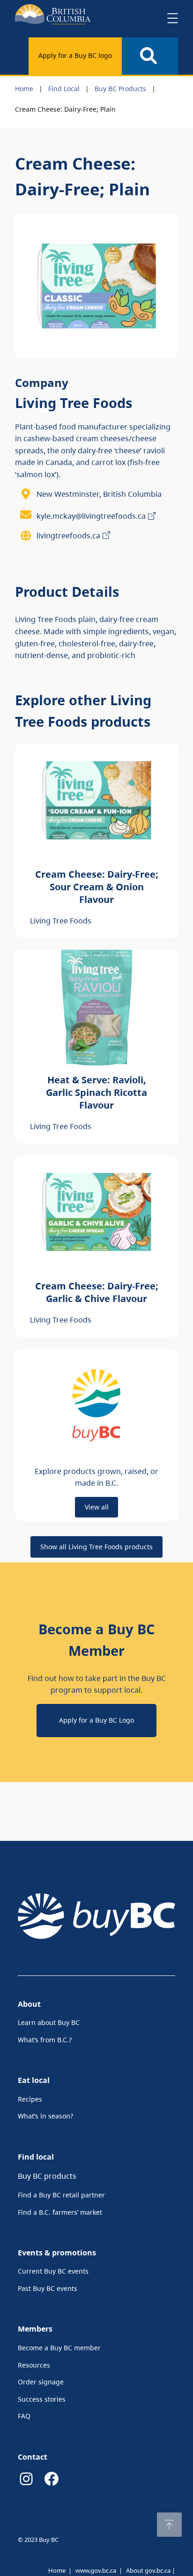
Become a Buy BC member (59, 2348)
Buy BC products (47, 2176)
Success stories (42, 2399)
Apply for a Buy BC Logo (96, 1720)
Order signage (41, 2382)
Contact (33, 2457)
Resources (34, 2365)
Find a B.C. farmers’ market (60, 2212)
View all (97, 1507)
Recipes (30, 2099)
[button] (169, 2525)
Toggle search (150, 56)
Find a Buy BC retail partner (61, 2195)
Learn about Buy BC (49, 2022)
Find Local (64, 89)
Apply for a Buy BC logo (75, 55)
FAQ (24, 2416)
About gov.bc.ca (148, 2570)
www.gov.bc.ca (96, 2570)
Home (24, 89)
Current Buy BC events (53, 2271)
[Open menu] (172, 18)
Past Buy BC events (48, 2288)
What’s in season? (45, 2116)
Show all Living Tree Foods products (96, 1547)
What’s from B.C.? (45, 2040)
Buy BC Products (120, 89)
